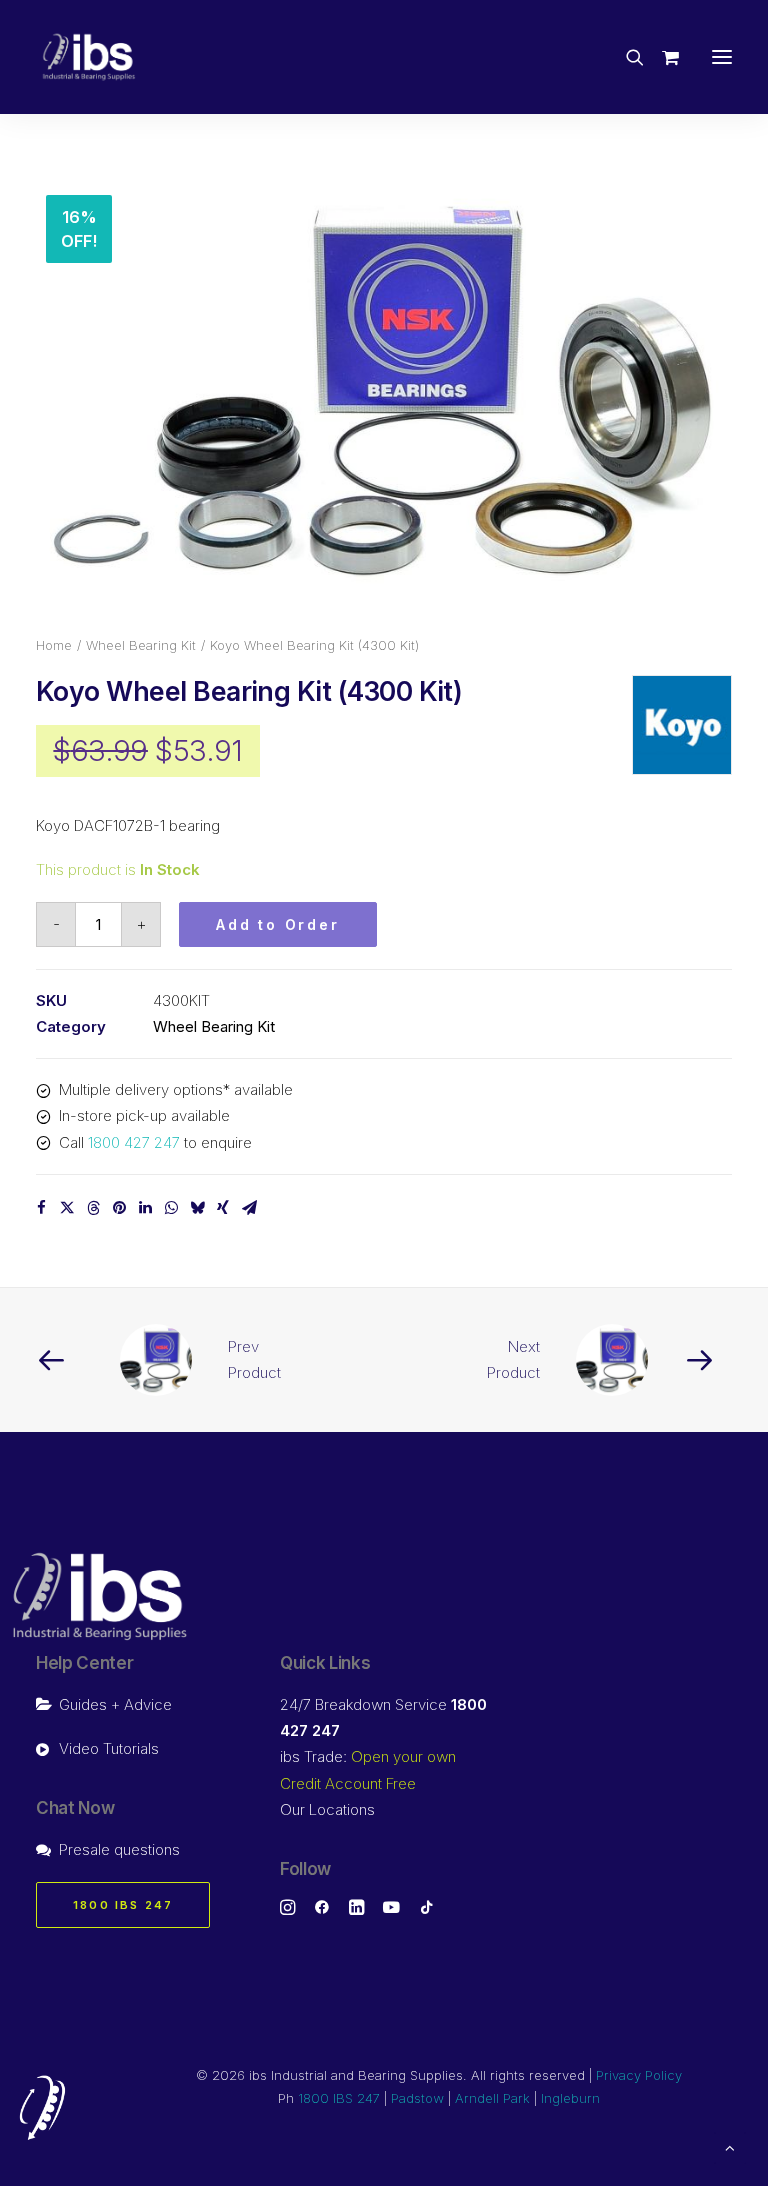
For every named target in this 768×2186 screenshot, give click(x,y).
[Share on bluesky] (197, 1208)
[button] (722, 57)
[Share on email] (249, 1208)
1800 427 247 (134, 1142)
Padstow (417, 2098)
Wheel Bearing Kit (141, 645)
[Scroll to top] (730, 2146)
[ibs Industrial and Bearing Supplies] (89, 57)
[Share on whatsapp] (171, 1208)
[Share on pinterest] (119, 1208)
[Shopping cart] (661, 57)
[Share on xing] (223, 1208)
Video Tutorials (109, 1748)
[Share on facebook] (41, 1208)
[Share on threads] (93, 1208)
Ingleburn (570, 2098)
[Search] (626, 57)
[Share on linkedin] (145, 1208)
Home (54, 645)
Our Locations (327, 1809)
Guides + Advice (115, 1704)
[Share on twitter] (67, 1208)
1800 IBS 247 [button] (123, 1905)
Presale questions (119, 1849)
